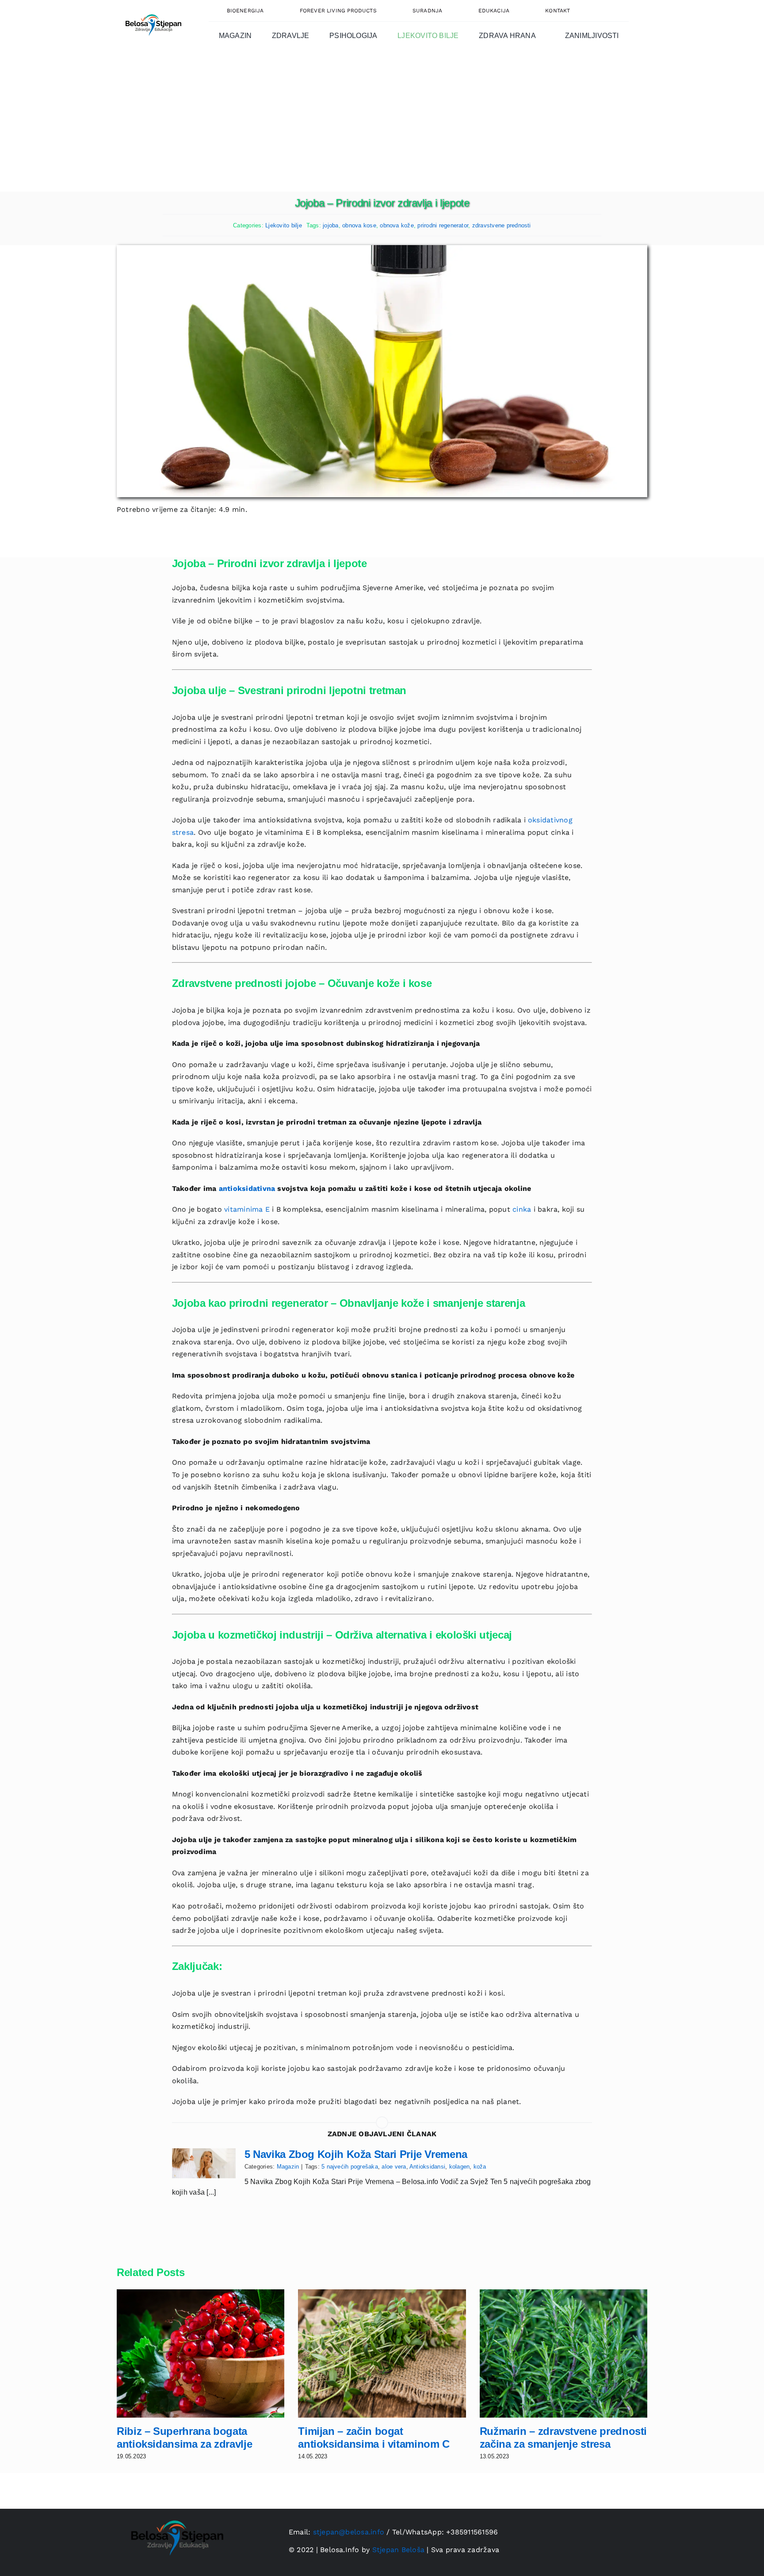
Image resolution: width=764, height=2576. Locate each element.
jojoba (330, 225)
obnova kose (359, 225)
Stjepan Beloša (398, 2550)
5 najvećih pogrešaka (350, 2167)
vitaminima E (247, 1209)
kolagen (460, 2167)
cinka (522, 1209)
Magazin (288, 2167)
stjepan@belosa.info (349, 2532)
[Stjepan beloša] (152, 10)
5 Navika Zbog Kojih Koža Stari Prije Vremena (356, 2154)
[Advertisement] (382, 125)
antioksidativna (247, 1188)
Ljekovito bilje (284, 225)
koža (480, 2167)
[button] (609, 11)
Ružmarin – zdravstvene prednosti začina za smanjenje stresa (563, 2438)
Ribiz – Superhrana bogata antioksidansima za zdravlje (184, 2438)
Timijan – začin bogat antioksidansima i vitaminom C (374, 2438)
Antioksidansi (427, 2167)
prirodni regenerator (443, 225)
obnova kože (397, 225)
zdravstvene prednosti (502, 225)
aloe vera (394, 2167)
